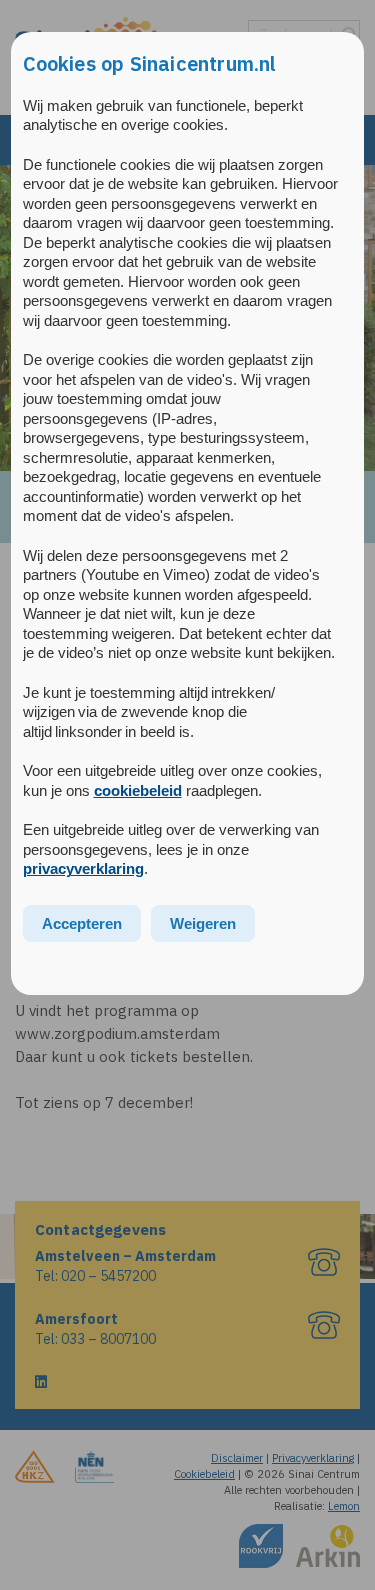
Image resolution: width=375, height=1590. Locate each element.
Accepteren (82, 923)
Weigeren (203, 923)
